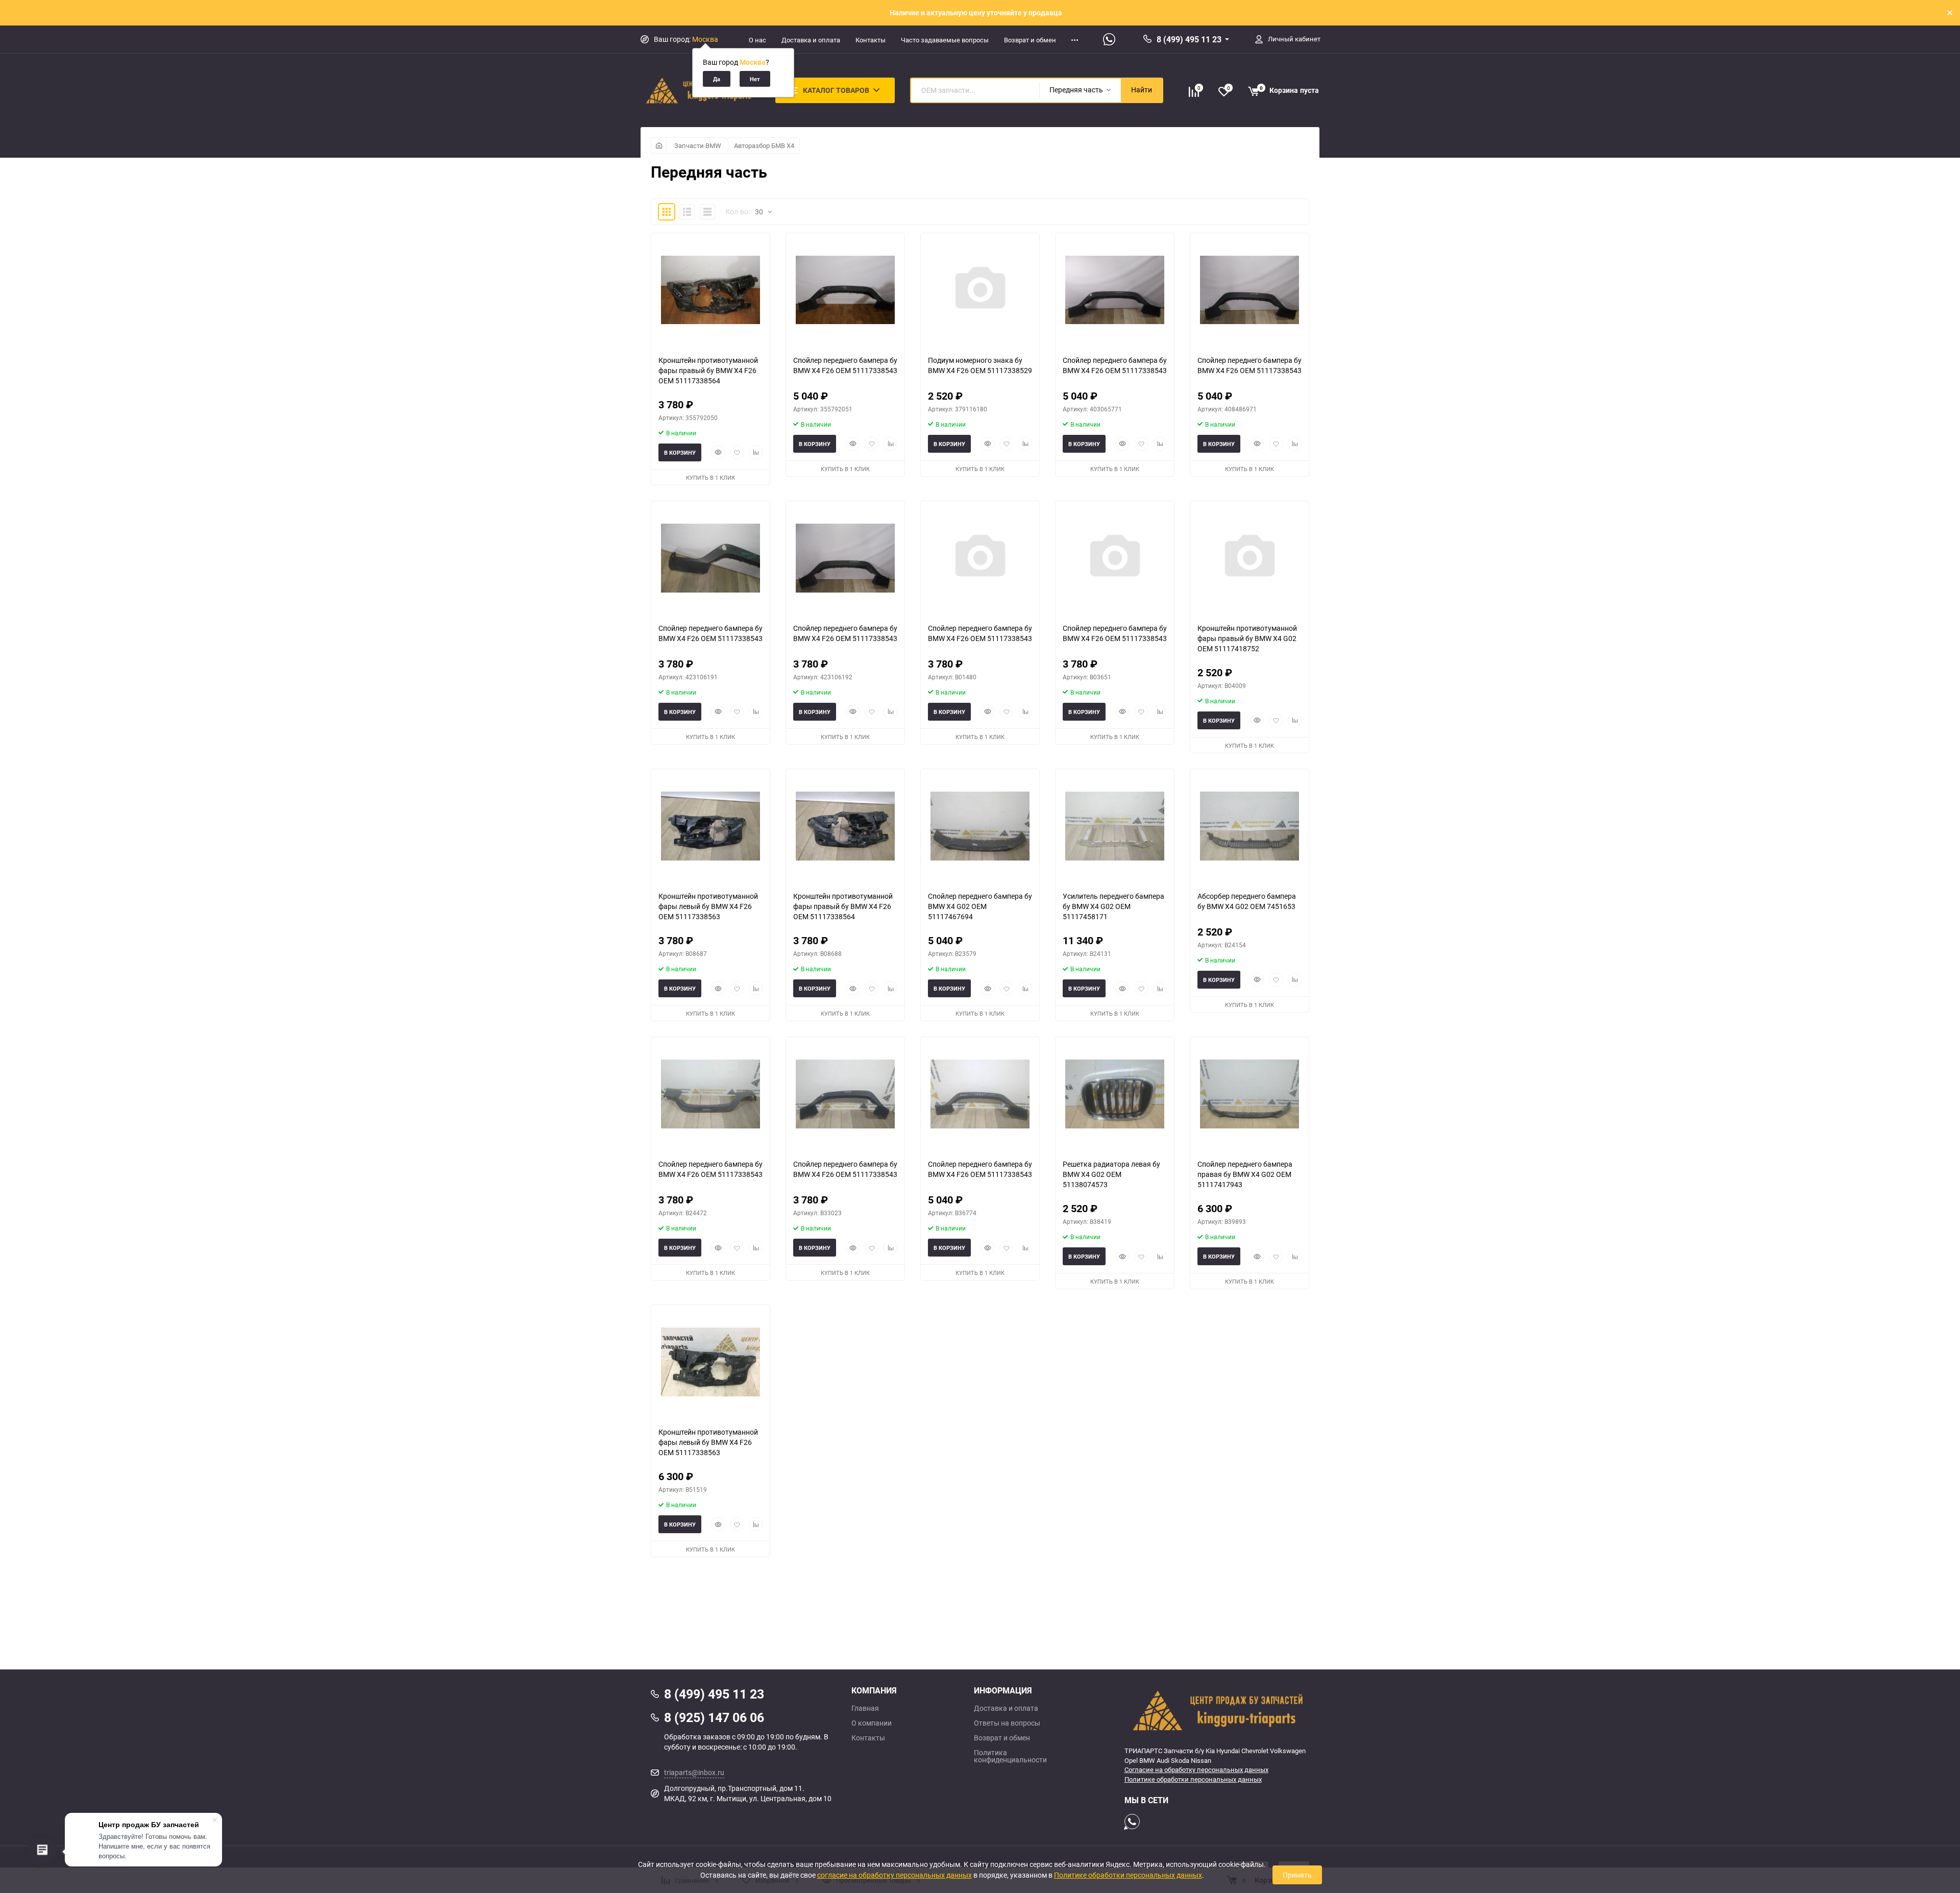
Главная (865, 1708)
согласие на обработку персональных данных (895, 1875)
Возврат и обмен (1030, 40)
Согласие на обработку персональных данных (1196, 1769)
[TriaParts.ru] (1217, 1710)
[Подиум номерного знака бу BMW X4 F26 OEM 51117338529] (980, 290)
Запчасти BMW (698, 145)
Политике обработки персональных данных (1193, 1779)
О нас (757, 40)
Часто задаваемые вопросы (945, 40)
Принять (1297, 1875)
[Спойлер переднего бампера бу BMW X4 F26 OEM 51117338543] (845, 290)
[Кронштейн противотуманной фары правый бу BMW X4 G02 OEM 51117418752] (1249, 558)
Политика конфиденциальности (1010, 1756)
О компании (872, 1723)
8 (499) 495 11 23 (1189, 39)
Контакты (871, 40)
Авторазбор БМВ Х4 (764, 145)
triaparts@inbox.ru (694, 1772)
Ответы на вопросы (1007, 1723)
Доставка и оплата (811, 40)
